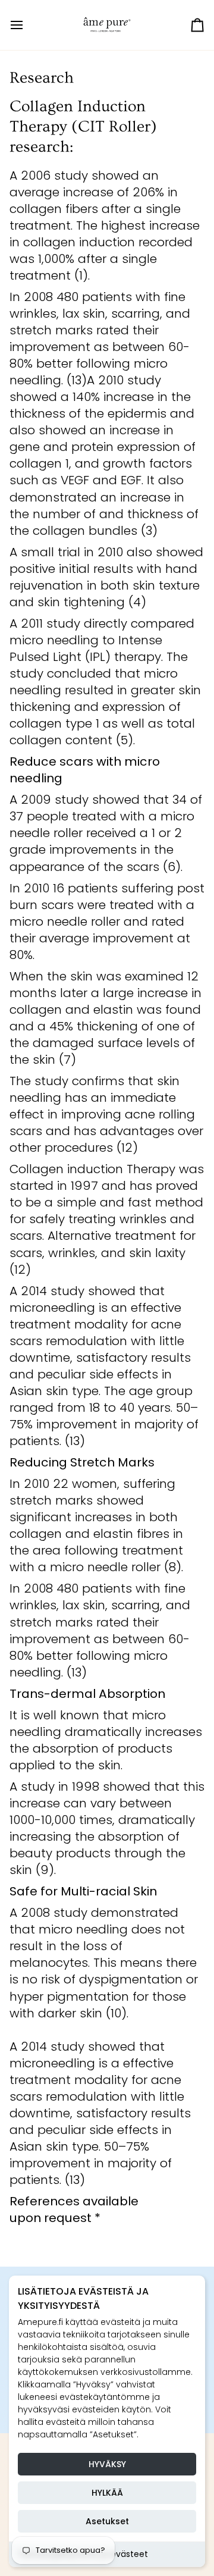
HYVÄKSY (107, 2464)
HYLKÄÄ (107, 2493)
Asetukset (107, 2521)
